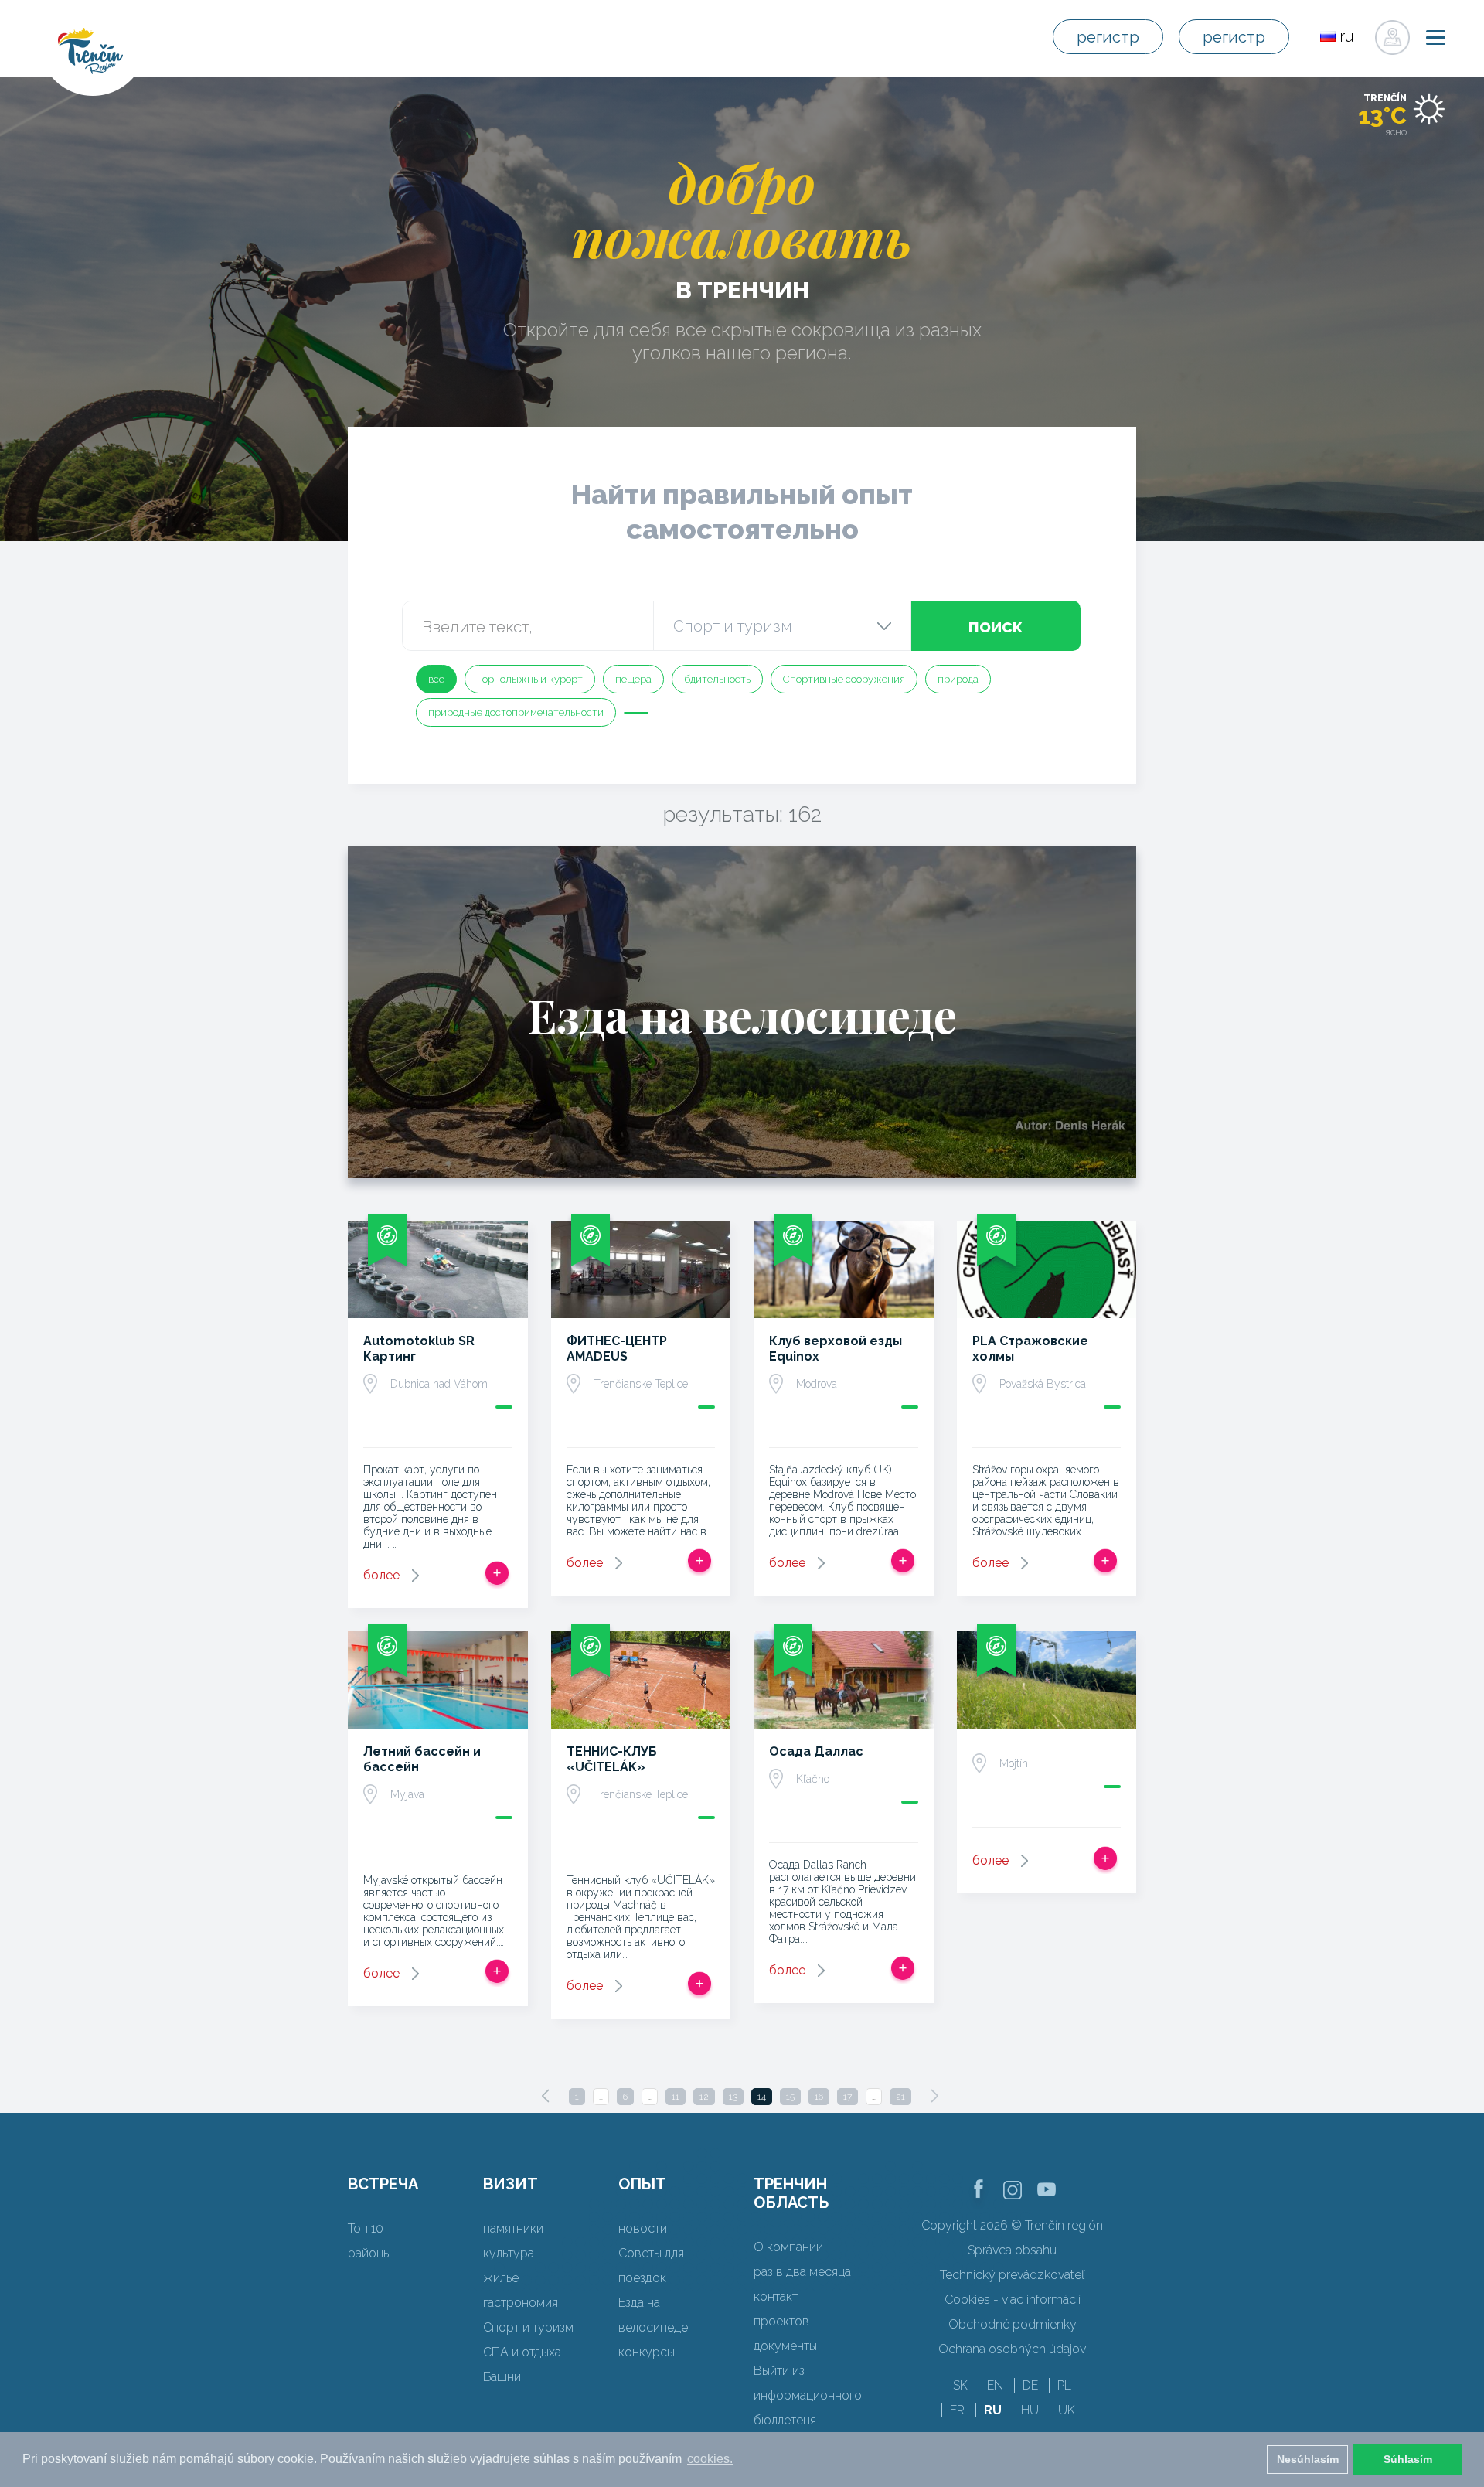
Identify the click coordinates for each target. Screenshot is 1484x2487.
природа (958, 679)
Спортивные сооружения (844, 679)
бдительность (717, 679)
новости (643, 2228)
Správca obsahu (1012, 2250)
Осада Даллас (816, 1751)
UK (1067, 2410)
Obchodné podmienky (1013, 2324)
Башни (502, 2377)
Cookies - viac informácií (1013, 2300)
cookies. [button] (710, 2459)
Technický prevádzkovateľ (1012, 2275)
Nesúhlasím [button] (1308, 2459)
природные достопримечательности (516, 712)
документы (785, 2346)
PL (1064, 2385)
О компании (788, 2247)
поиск (996, 626)
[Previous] (546, 2096)
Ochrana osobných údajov (1012, 2349)
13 (733, 2097)
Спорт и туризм (528, 2327)
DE (1030, 2385)
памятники (513, 2228)
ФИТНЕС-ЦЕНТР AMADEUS (617, 1349)
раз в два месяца (802, 2272)
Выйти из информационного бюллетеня (808, 2395)
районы (369, 2253)
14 (762, 2097)
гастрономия (521, 2303)
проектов (781, 2321)
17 (848, 2097)
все (436, 679)
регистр (1108, 37)
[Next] (934, 2096)
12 (704, 2097)
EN (995, 2385)
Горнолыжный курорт (530, 679)
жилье (501, 2278)
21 (900, 2097)
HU (1030, 2410)
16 (819, 2097)
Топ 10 (366, 2228)
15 (790, 2097)
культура (509, 2253)
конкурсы (647, 2352)
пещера (633, 679)
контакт (776, 2296)
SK (960, 2385)
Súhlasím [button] (1408, 2459)
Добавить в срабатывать (497, 1573)
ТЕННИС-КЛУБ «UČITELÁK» (612, 1759)
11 (676, 2097)
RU (993, 2410)
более (381, 1575)
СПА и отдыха (522, 2352)
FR (957, 2410)
